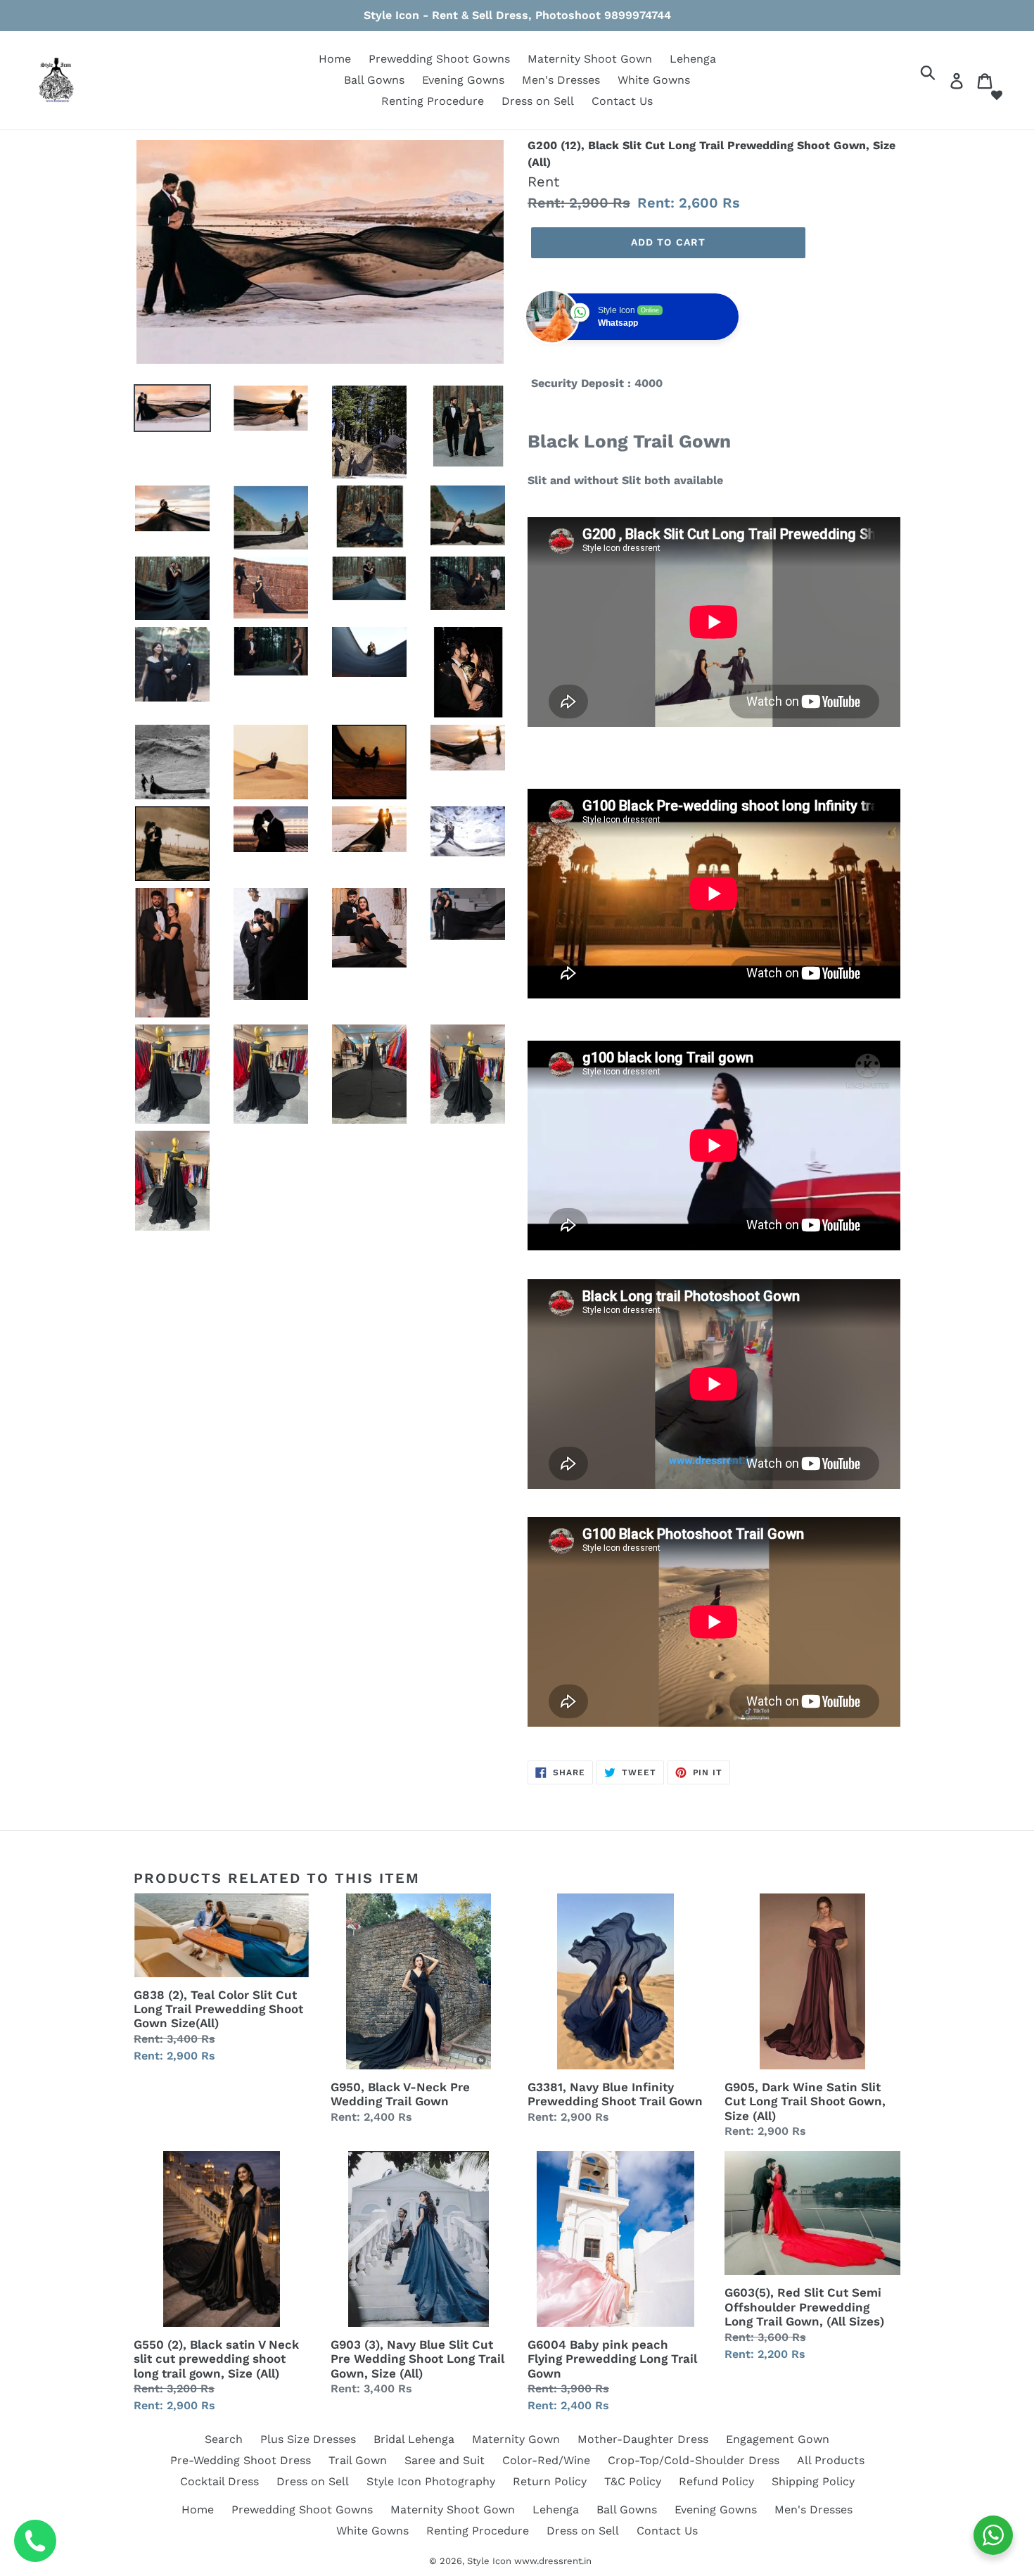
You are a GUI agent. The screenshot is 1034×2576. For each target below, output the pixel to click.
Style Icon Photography (431, 2481)
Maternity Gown (516, 2439)
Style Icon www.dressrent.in (529, 2561)
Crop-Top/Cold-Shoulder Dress (694, 2460)
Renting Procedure (433, 101)
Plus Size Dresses (308, 2439)
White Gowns (654, 80)
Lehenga (693, 59)
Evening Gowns (463, 80)
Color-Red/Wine (546, 2460)
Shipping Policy (813, 2481)
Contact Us (622, 101)
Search (224, 2439)
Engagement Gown (778, 2439)
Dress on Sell (538, 101)
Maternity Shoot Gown (590, 59)
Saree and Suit (445, 2460)
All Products (831, 2460)
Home (335, 59)
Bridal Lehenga (414, 2439)
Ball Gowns (374, 80)
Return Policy (550, 2481)
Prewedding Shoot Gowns (439, 59)
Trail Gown (358, 2460)
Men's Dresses (561, 80)
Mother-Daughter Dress (643, 2439)
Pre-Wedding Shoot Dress (241, 2460)
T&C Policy (633, 2481)
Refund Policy (716, 2481)
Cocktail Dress (219, 2481)
